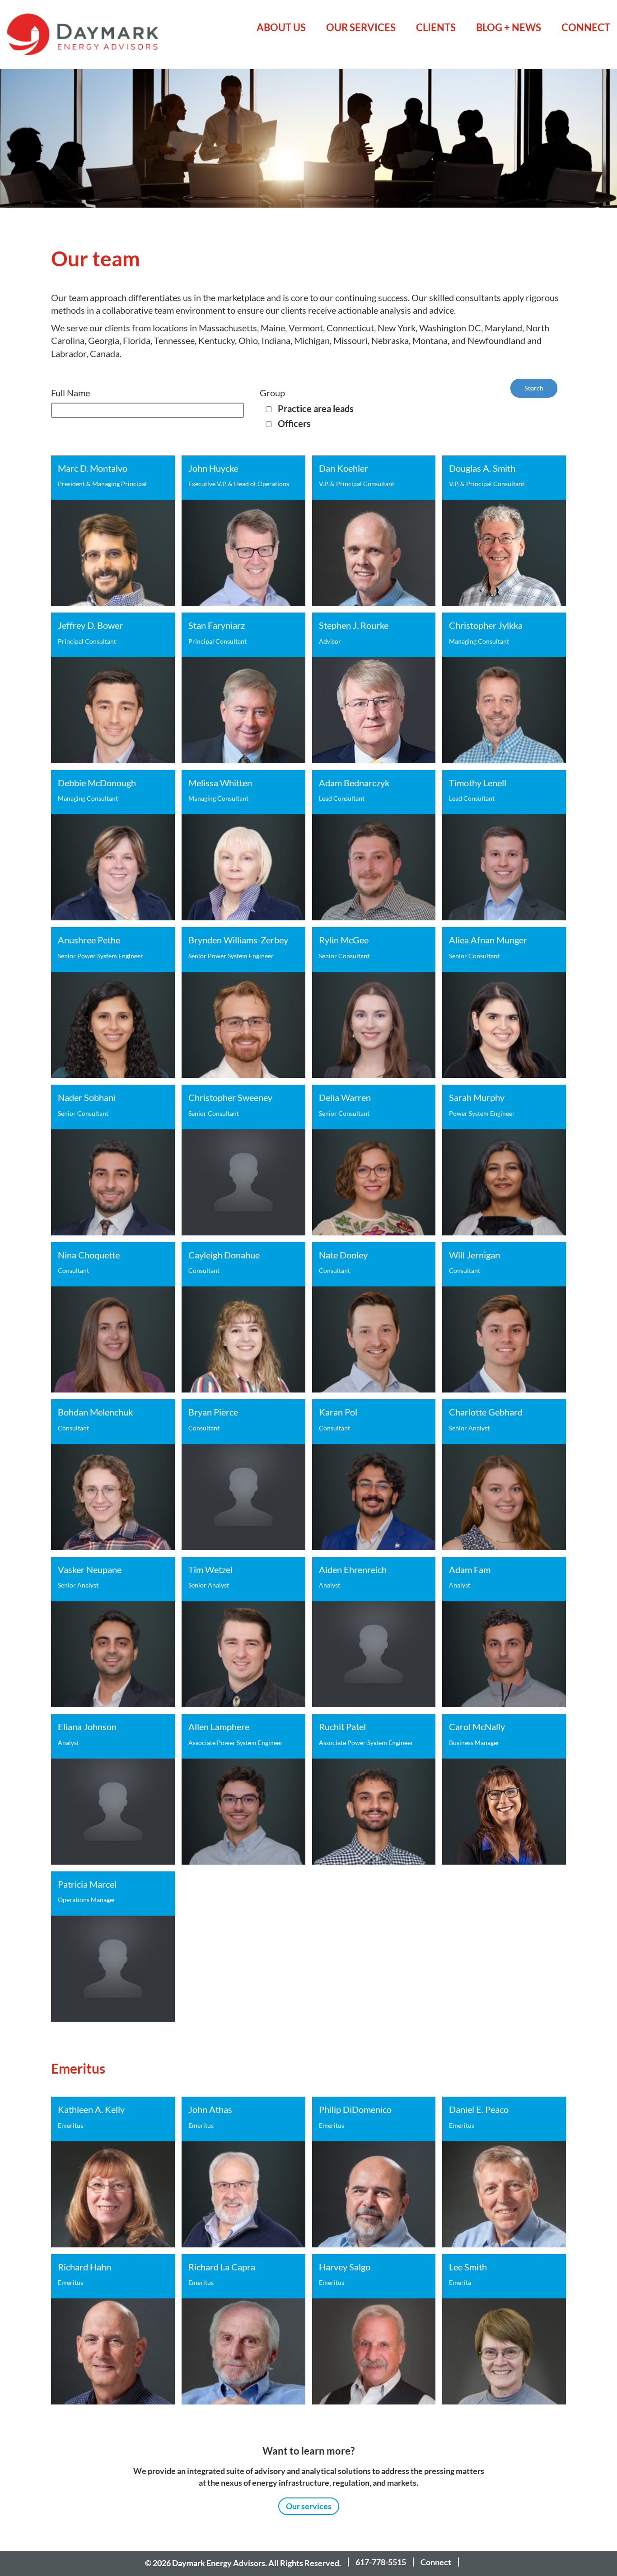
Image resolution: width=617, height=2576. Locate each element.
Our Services (361, 27)
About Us (281, 27)
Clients (436, 27)
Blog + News (509, 27)
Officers (294, 424)
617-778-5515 (381, 2562)
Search (534, 388)
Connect (586, 27)
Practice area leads (316, 409)
